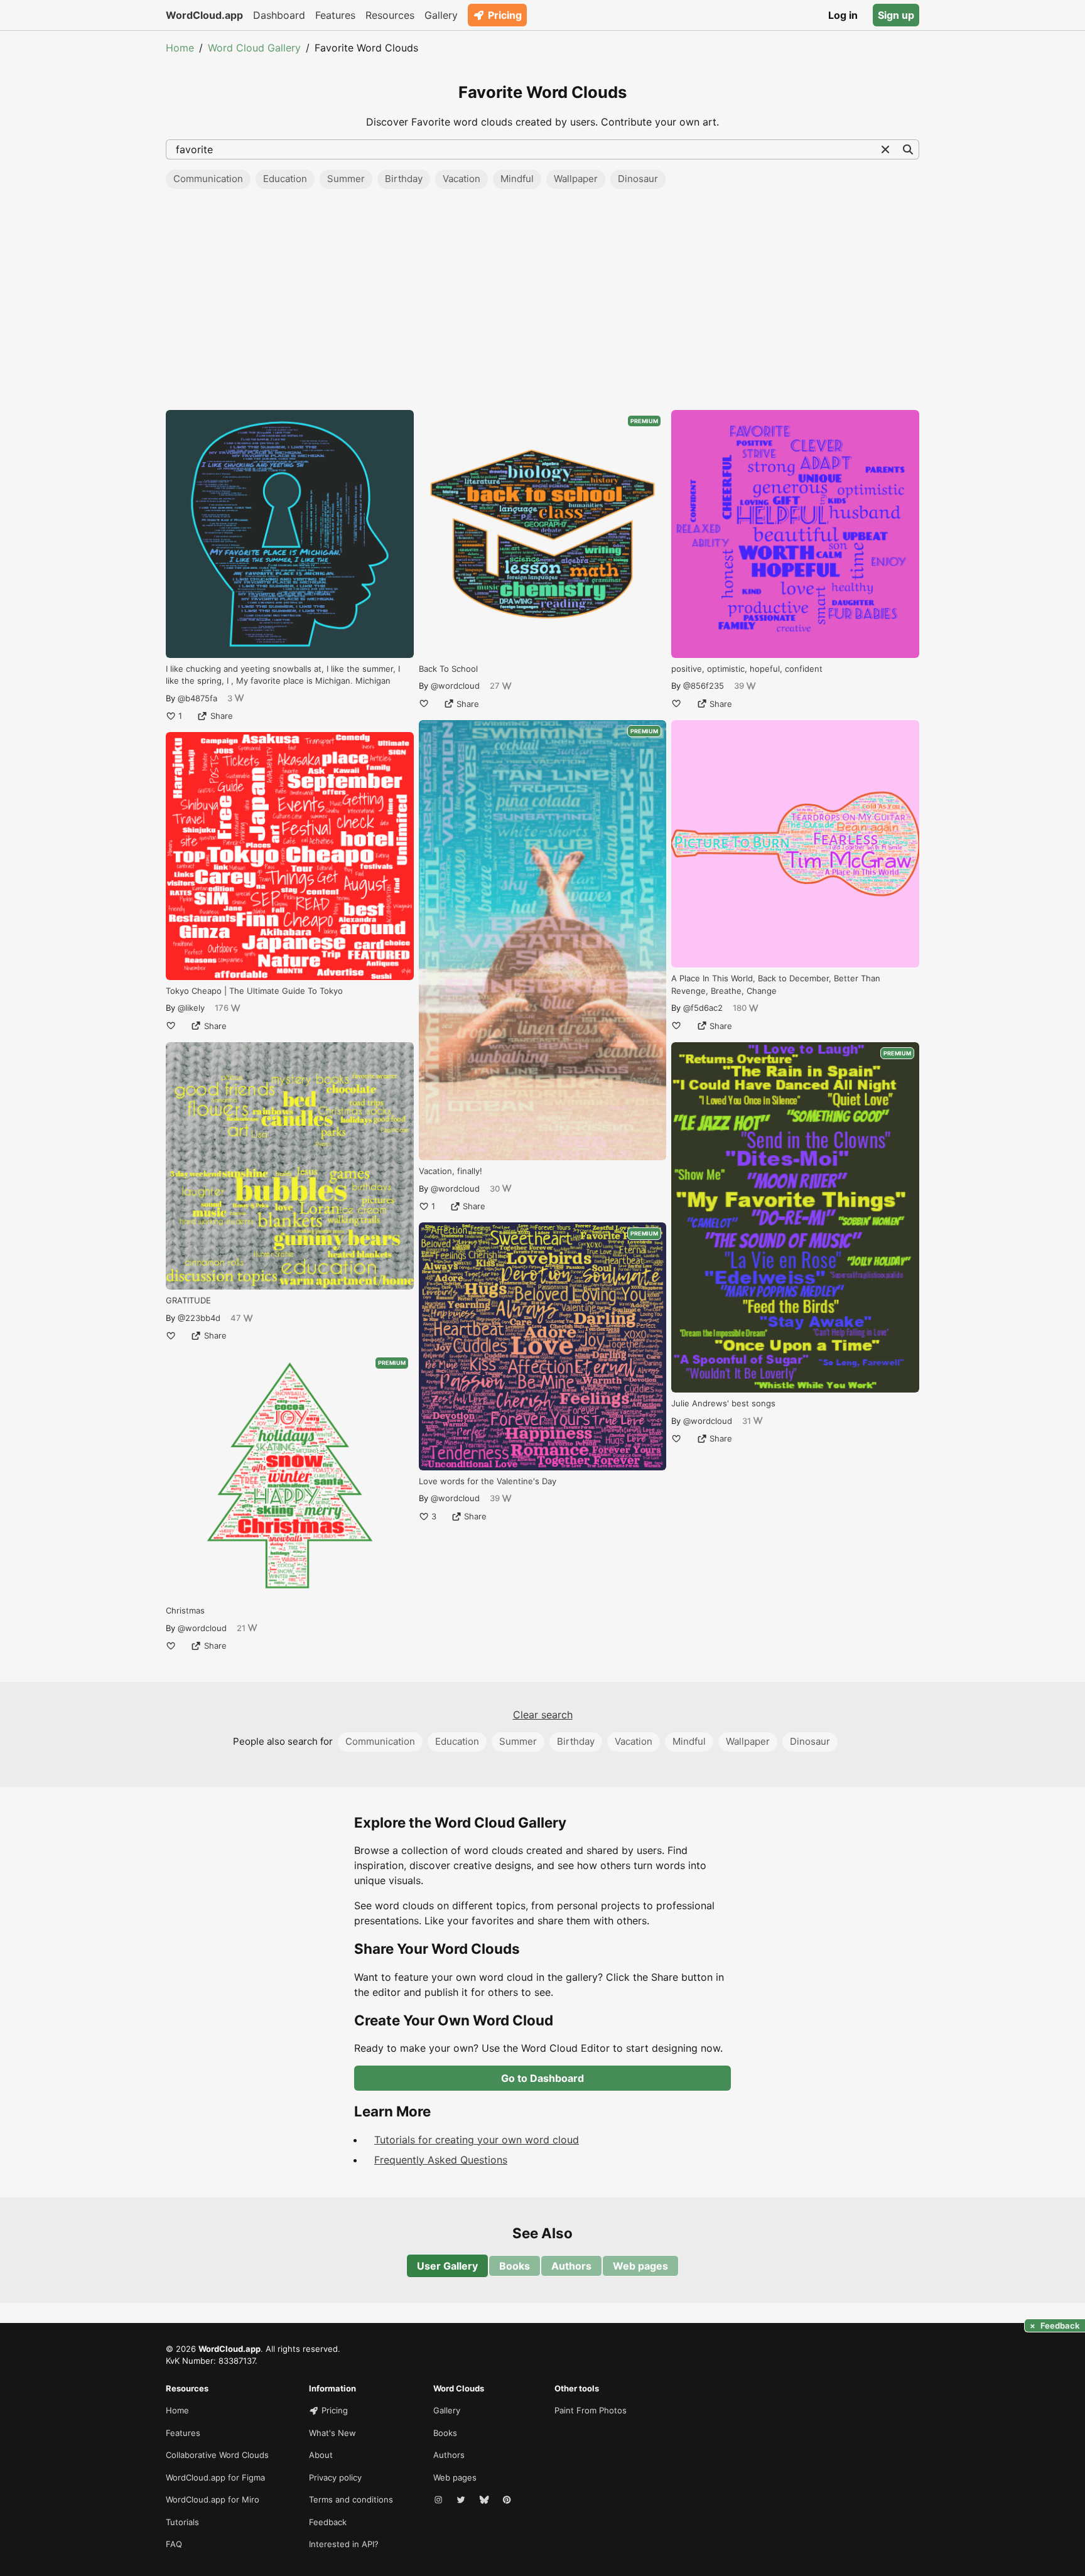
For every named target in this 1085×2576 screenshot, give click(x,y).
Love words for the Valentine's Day (488, 1481)
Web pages (640, 2266)
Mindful (517, 179)
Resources (390, 15)
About (321, 2455)
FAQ (174, 2544)
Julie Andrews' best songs (723, 1403)
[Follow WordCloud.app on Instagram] (440, 2500)
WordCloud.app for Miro (213, 2499)
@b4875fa (197, 698)
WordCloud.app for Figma (215, 2477)
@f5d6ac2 (703, 1008)
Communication (208, 179)
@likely (191, 1008)
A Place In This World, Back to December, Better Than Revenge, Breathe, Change (776, 984)
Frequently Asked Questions (441, 2160)
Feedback (328, 2522)
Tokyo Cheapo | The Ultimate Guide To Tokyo (254, 991)
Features (335, 15)
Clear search (543, 1715)
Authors (571, 2266)
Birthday (404, 179)
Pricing (505, 15)
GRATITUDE (188, 1300)
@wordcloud (202, 1628)
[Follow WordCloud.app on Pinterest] (508, 2500)
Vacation (462, 179)
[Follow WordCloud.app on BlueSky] (485, 2500)
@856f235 (704, 686)
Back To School (448, 669)
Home (180, 48)
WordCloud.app (204, 15)
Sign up (896, 15)
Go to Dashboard (542, 2078)
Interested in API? (344, 2544)
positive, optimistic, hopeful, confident (747, 669)
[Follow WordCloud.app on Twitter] (462, 2500)
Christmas (185, 1610)
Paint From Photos (591, 2410)
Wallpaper (576, 179)
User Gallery (447, 2266)
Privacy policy (335, 2477)
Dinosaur (638, 179)
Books (515, 2266)
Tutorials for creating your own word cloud (477, 2140)
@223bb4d (199, 1318)
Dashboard (279, 15)
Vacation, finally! (451, 1171)
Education (285, 179)
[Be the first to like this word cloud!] (171, 1026)
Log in (843, 15)
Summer (346, 179)
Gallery (441, 15)
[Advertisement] (542, 303)
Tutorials (182, 2522)
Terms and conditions (351, 2499)
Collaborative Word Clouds (217, 2455)
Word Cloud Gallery (254, 48)
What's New (332, 2433)
